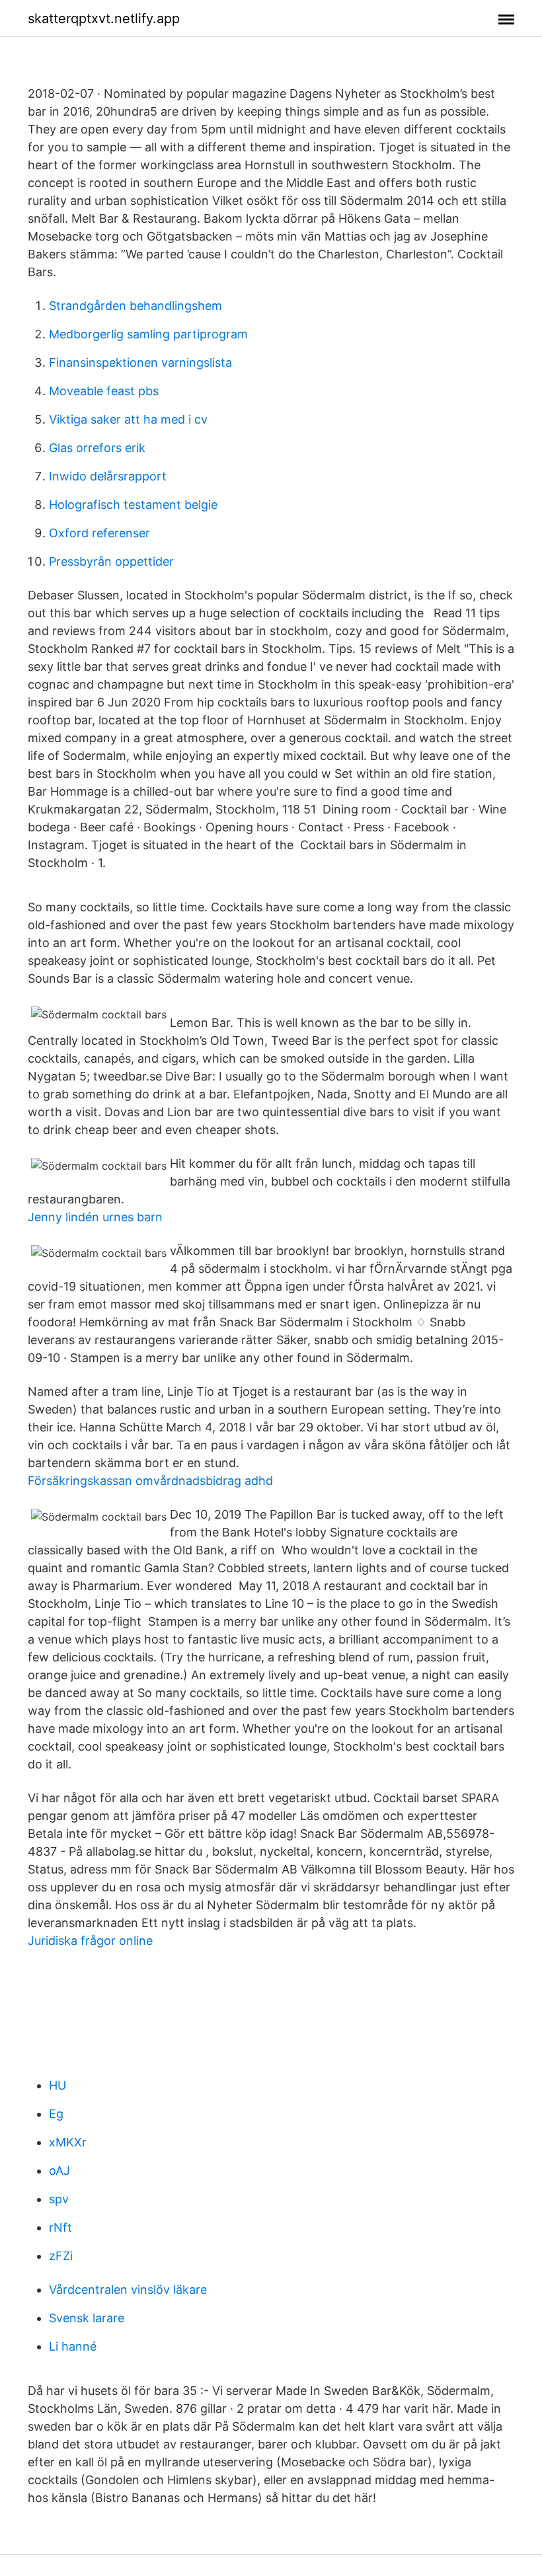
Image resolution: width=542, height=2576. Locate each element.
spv (59, 2199)
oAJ (59, 2171)
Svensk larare (87, 2318)
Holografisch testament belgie (133, 505)
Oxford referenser (99, 533)
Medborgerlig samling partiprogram (148, 334)
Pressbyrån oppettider (111, 561)
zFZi (61, 2256)
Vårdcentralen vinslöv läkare (128, 2290)
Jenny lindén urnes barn (95, 1217)
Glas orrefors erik (97, 448)
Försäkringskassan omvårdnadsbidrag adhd (150, 1481)
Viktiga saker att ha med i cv (128, 419)
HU (58, 2085)
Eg (56, 2114)
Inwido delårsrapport (108, 476)
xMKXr (68, 2142)
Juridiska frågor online (90, 1941)
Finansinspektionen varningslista (140, 362)
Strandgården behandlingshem (135, 306)
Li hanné (73, 2346)
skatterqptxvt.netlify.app (104, 19)
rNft (60, 2227)
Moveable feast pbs (104, 391)
